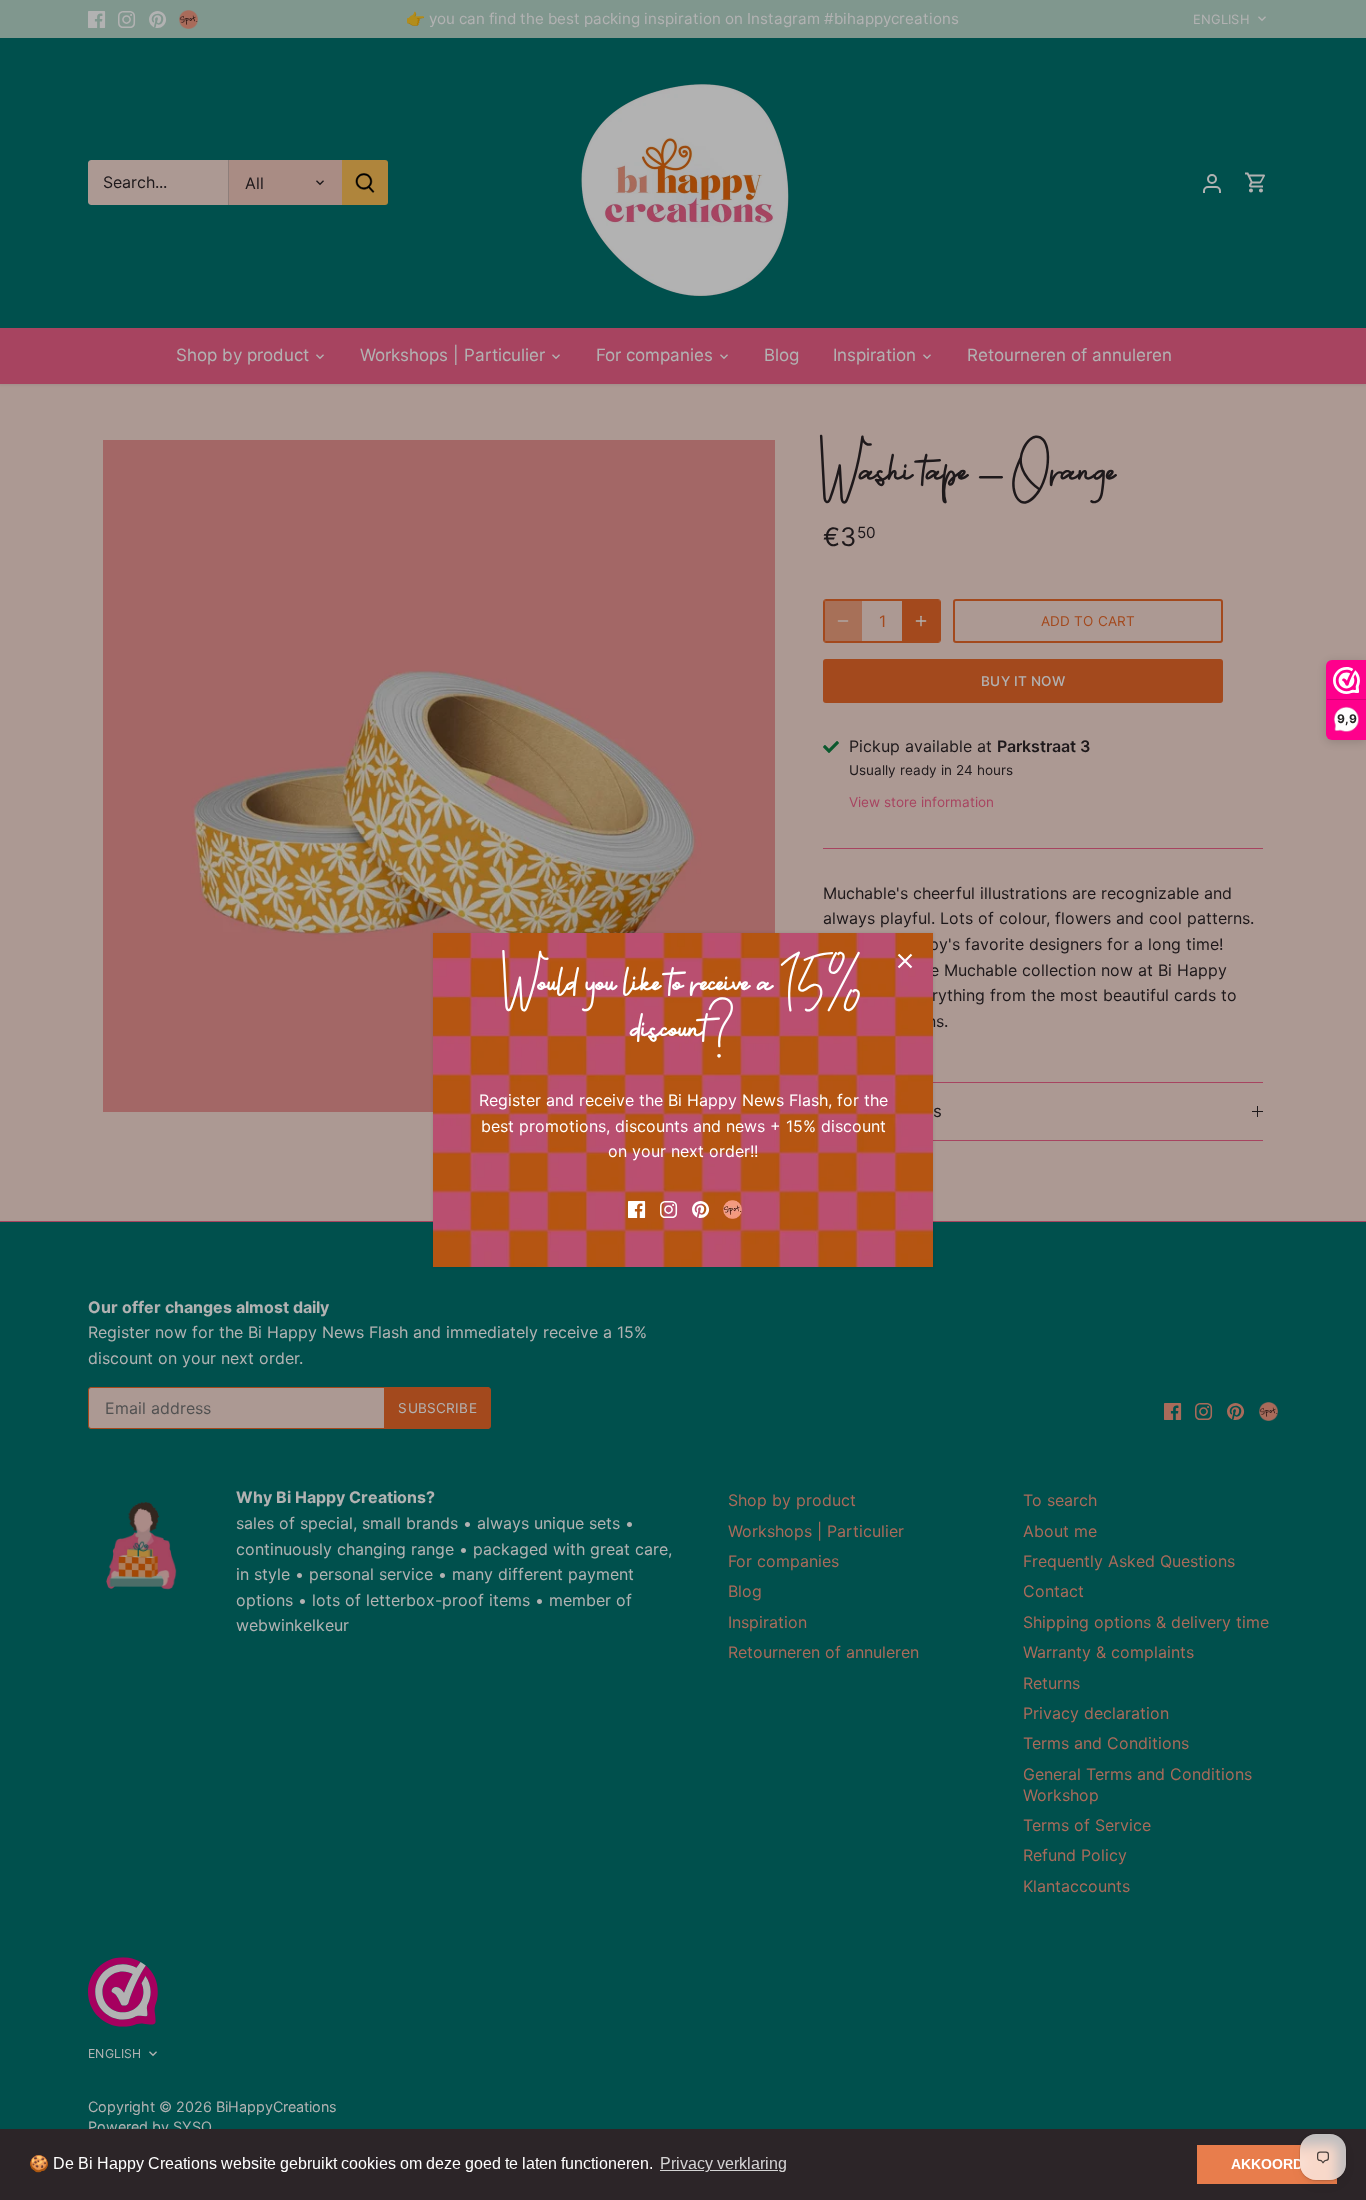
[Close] (905, 961)
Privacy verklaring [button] (723, 2163)
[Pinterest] (700, 1208)
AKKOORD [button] (1267, 2164)
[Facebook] (636, 1208)
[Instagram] (668, 1208)
